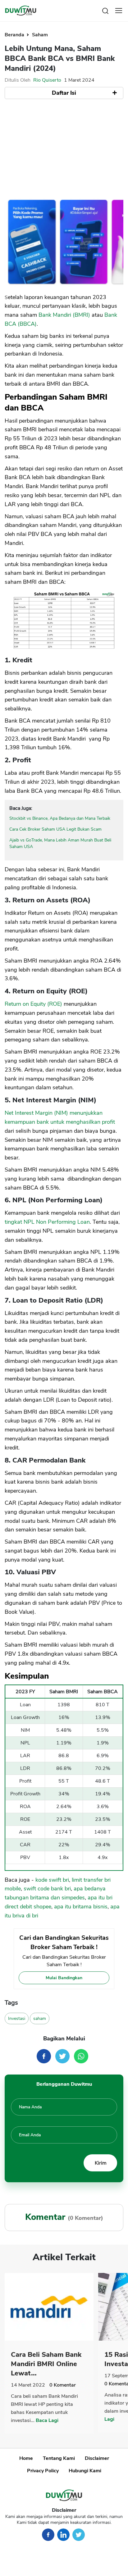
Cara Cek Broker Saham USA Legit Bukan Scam (55, 829)
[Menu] (119, 11)
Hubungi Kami (85, 2471)
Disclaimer (97, 2458)
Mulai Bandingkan (64, 1978)
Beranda (15, 35)
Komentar (63, 2385)
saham (40, 2018)
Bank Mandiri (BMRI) (64, 315)
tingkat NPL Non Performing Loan (47, 1222)
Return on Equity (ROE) (33, 1004)
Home (26, 2458)
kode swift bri (52, 1880)
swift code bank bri (47, 1889)
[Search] (105, 10)
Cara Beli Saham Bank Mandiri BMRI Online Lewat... (46, 2364)
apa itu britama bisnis (81, 1907)
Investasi (17, 2018)
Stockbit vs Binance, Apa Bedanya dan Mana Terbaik (60, 818)
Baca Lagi (47, 2420)
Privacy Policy (43, 2471)
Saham (40, 35)
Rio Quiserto (47, 80)
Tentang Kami (59, 2458)
